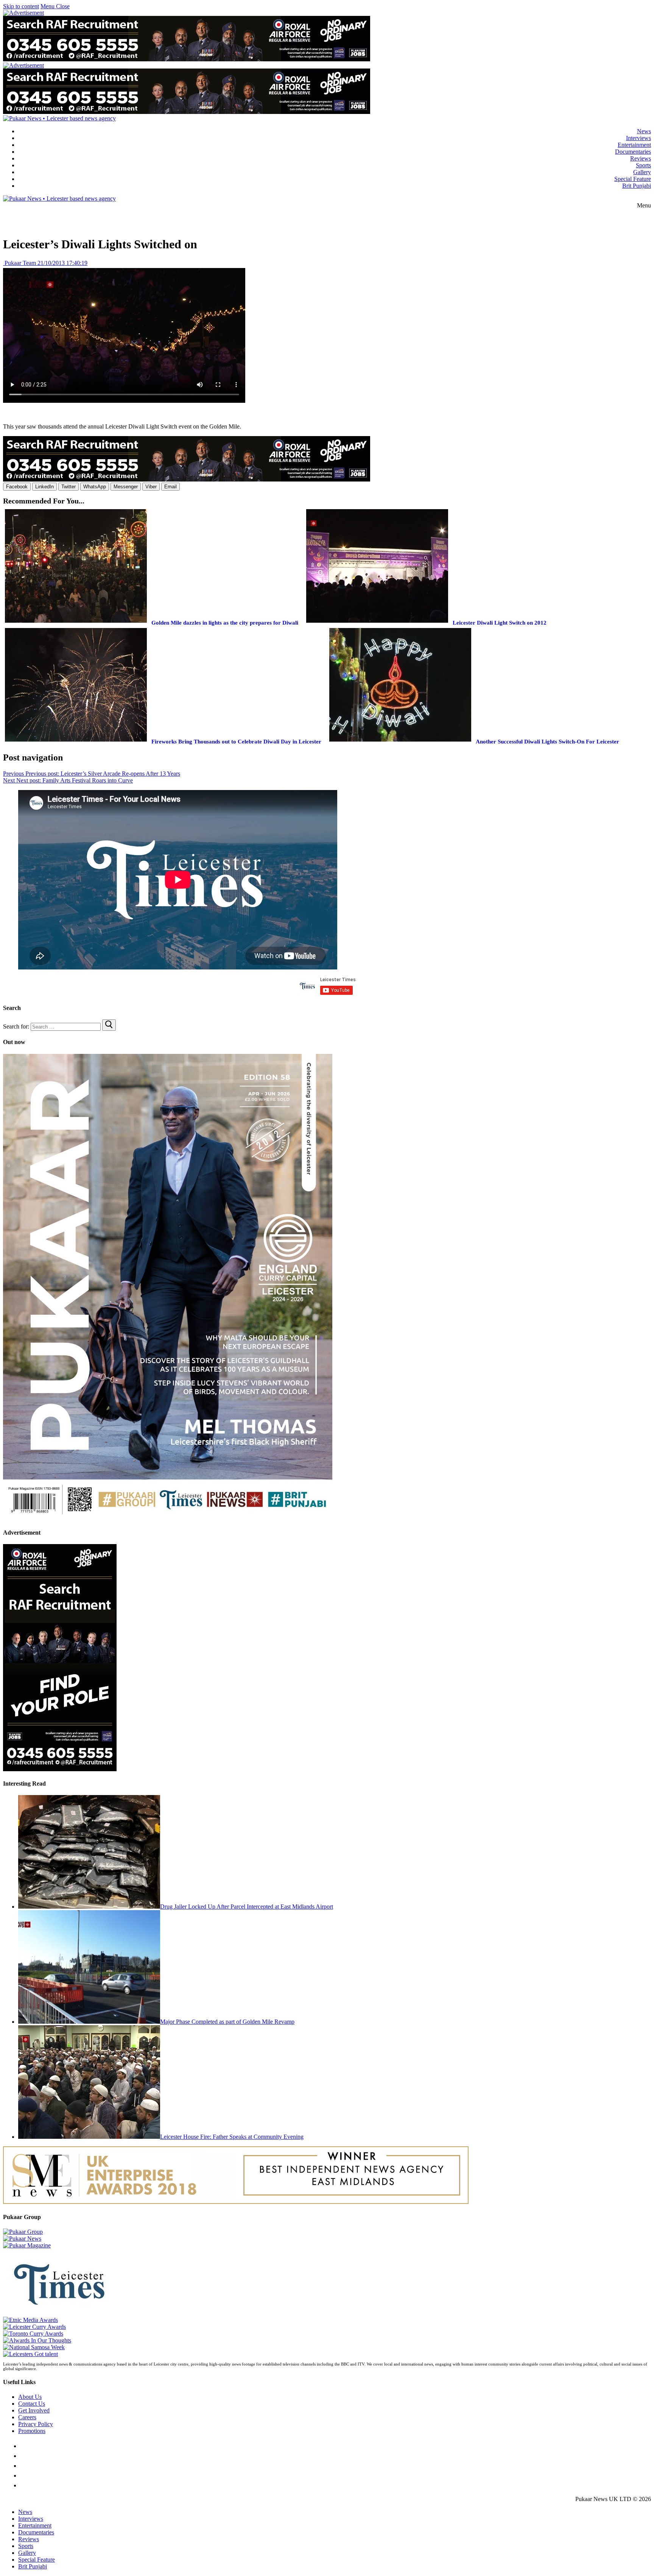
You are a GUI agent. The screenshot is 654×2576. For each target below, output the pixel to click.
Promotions (32, 2431)
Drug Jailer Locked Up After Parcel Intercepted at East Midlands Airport (247, 1907)
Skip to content (21, 6)
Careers (27, 2417)
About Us (30, 2397)
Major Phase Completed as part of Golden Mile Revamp (227, 2022)
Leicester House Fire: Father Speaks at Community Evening (232, 2137)
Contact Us (32, 2404)
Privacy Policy (36, 2424)
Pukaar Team (19, 263)
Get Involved (34, 2410)
